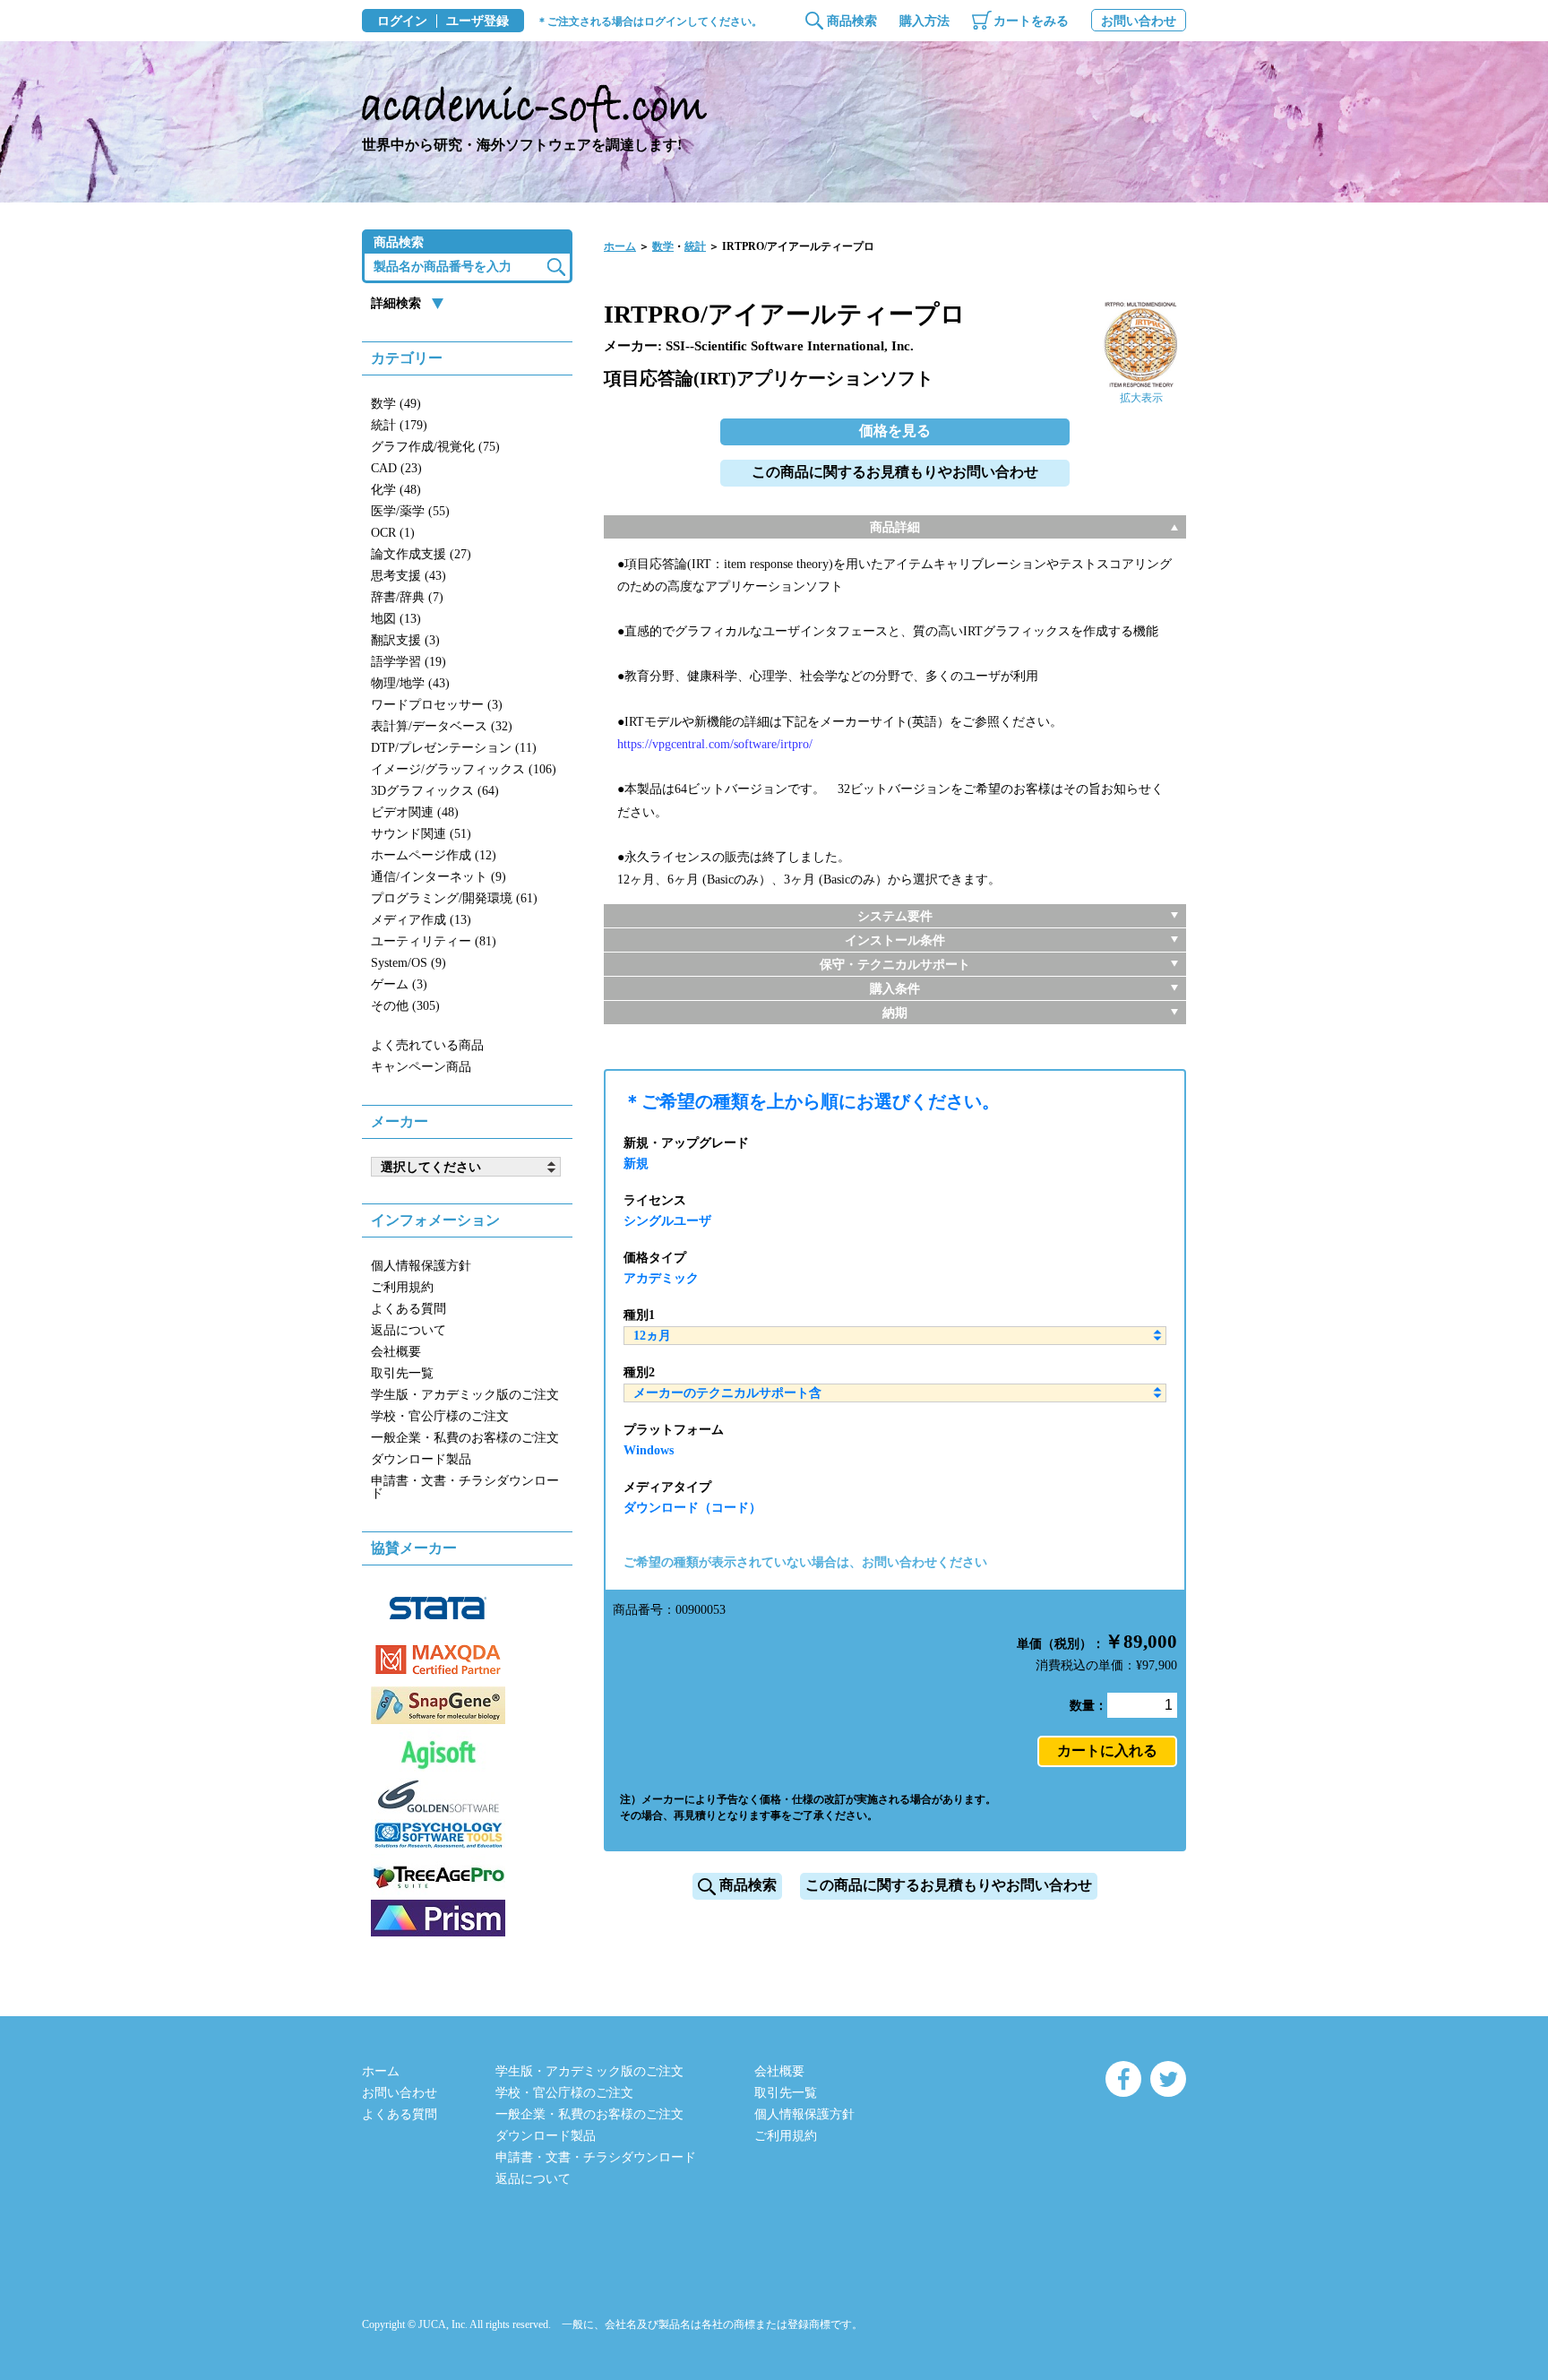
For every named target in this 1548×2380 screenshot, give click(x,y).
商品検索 (852, 21)
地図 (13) (396, 619)
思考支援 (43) (408, 576)
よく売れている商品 (427, 1045)
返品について (408, 1330)
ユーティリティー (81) (434, 941)
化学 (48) (396, 490)
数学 (663, 246)
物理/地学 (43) (410, 683)
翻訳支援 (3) (405, 640)
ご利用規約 (402, 1287)
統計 (695, 246)
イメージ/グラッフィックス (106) (464, 769)
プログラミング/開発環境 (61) (454, 898)
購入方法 (924, 21)
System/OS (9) (408, 963)
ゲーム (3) (399, 984)
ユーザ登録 (477, 22)
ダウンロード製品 (421, 1459)
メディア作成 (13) (421, 920)
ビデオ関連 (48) (415, 812)
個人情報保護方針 (421, 1266)
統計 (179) (399, 425)
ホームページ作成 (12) (434, 855)
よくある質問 (408, 1309)
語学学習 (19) (408, 662)
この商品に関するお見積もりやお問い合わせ (895, 472)
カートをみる (1031, 21)
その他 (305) (405, 1006)
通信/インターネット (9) (439, 877)
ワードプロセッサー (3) (437, 705)
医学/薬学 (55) (410, 511)
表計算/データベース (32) (442, 726)
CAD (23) (396, 468)
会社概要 (396, 1352)
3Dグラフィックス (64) (435, 791)
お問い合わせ (1139, 21)
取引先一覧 (402, 1373)
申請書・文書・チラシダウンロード (465, 1487)
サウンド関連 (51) (421, 834)
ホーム (620, 246)
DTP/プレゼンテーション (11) (454, 748)
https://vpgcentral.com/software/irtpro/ (715, 744)
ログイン (402, 22)
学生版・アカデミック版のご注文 (465, 1395)
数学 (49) (396, 404)
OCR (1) (393, 533)
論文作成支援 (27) (421, 554)
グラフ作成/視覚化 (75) (435, 447)
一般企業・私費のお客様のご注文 (465, 1438)
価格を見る (895, 431)
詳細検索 (396, 303)
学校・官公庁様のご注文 (440, 1416)
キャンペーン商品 (421, 1067)
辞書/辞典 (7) (407, 597)
